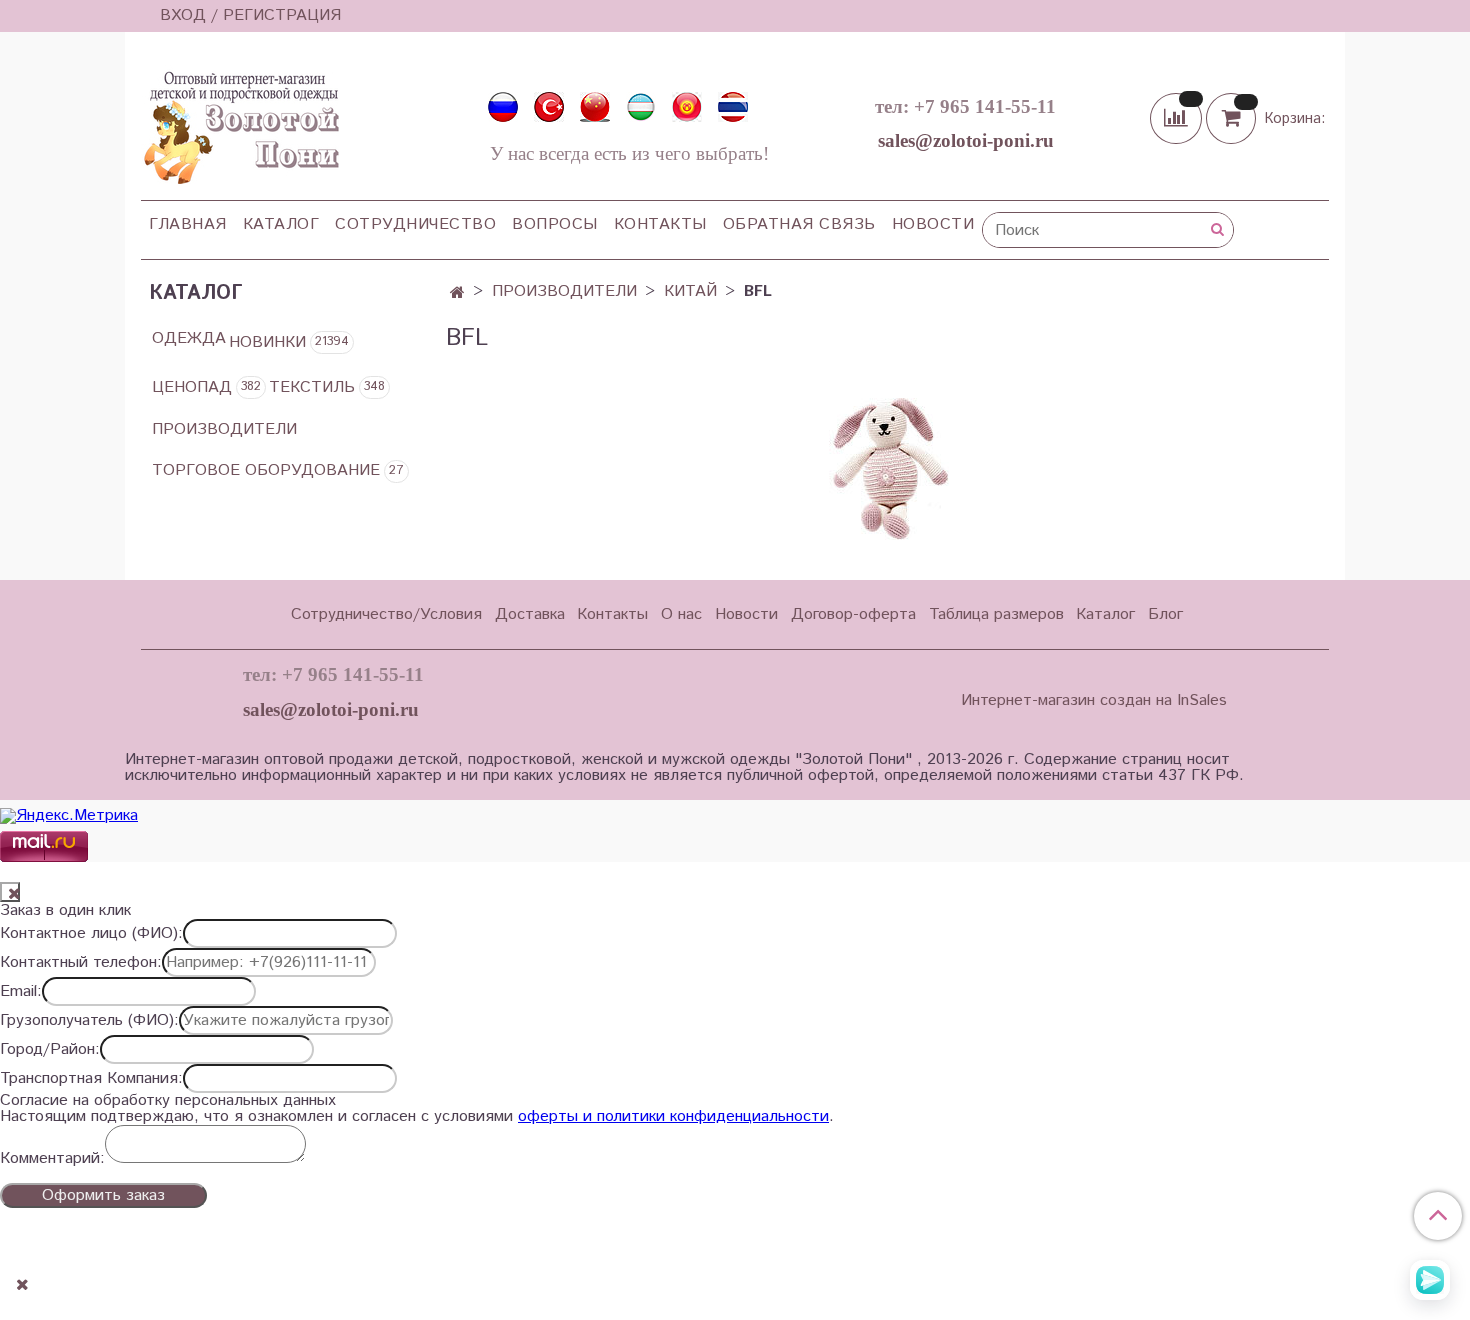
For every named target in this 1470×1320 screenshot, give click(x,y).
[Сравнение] (1178, 117)
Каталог (281, 224)
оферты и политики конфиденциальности (673, 1116)
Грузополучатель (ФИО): (89, 1021)
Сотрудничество (415, 224)
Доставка (530, 614)
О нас (681, 614)
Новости (933, 224)
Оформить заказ (103, 1195)
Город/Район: (50, 1050)
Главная (188, 224)
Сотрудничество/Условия (386, 614)
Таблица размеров (996, 614)
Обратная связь (799, 224)
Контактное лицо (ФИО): (91, 934)
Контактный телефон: (81, 963)
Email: (21, 992)
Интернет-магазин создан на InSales (1094, 701)
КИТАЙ (690, 291)
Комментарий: (52, 1159)
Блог (1165, 614)
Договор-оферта (853, 614)
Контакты (660, 224)
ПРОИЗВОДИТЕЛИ (564, 291)
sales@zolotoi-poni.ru (966, 140)
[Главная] (457, 293)
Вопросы (555, 224)
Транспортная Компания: (91, 1079)
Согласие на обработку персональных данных (168, 1101)
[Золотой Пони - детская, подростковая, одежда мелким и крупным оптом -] (240, 122)
